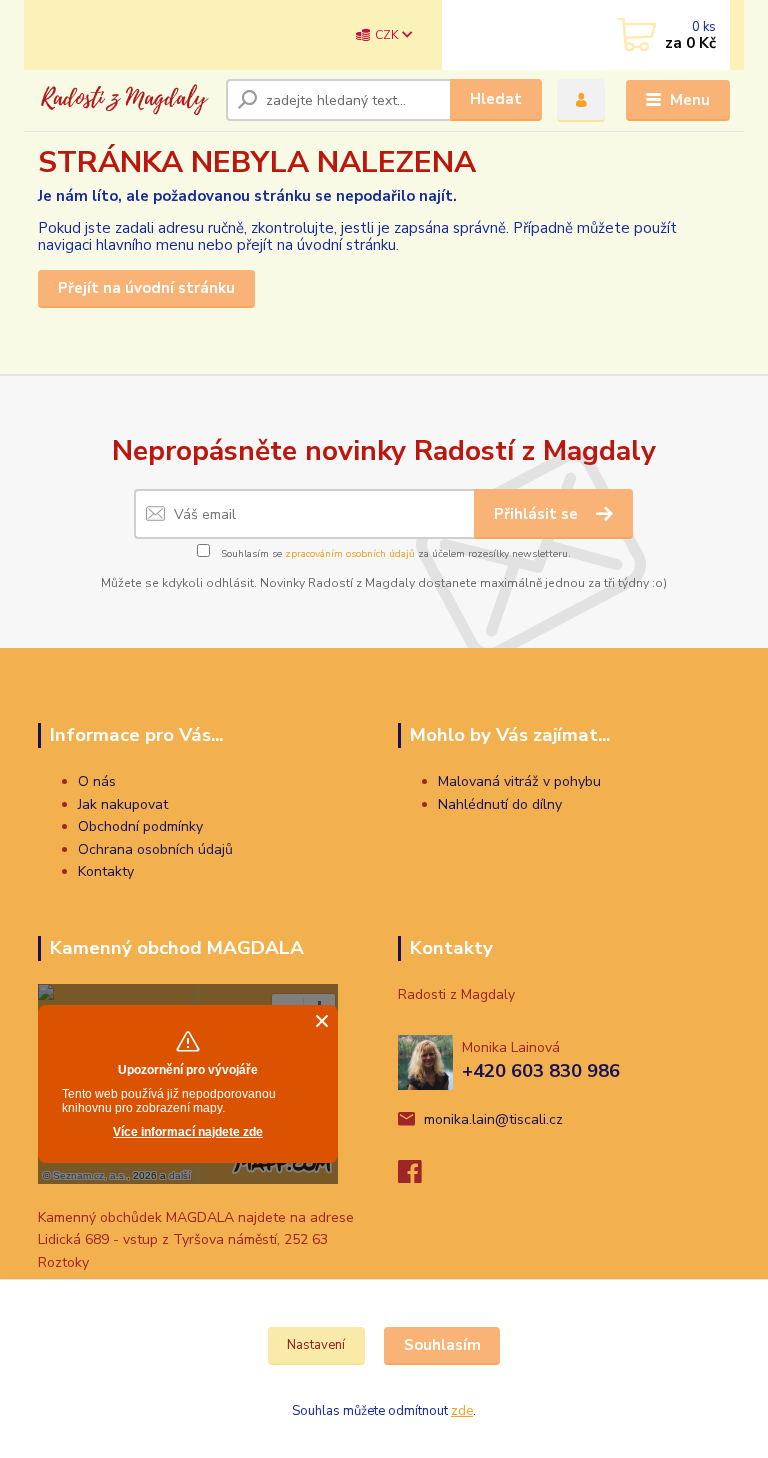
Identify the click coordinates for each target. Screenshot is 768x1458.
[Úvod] (124, 100)
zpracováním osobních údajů (350, 554)
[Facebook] (419, 1177)
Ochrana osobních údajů (155, 849)
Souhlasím (442, 1345)
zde (462, 1411)
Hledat (496, 99)
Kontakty (106, 871)
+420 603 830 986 (541, 1071)
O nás (97, 781)
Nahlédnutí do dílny (500, 804)
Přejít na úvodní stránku (146, 288)
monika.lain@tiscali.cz (493, 1119)
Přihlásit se (538, 514)
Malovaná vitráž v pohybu (519, 781)
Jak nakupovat (123, 804)
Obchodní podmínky (140, 826)
